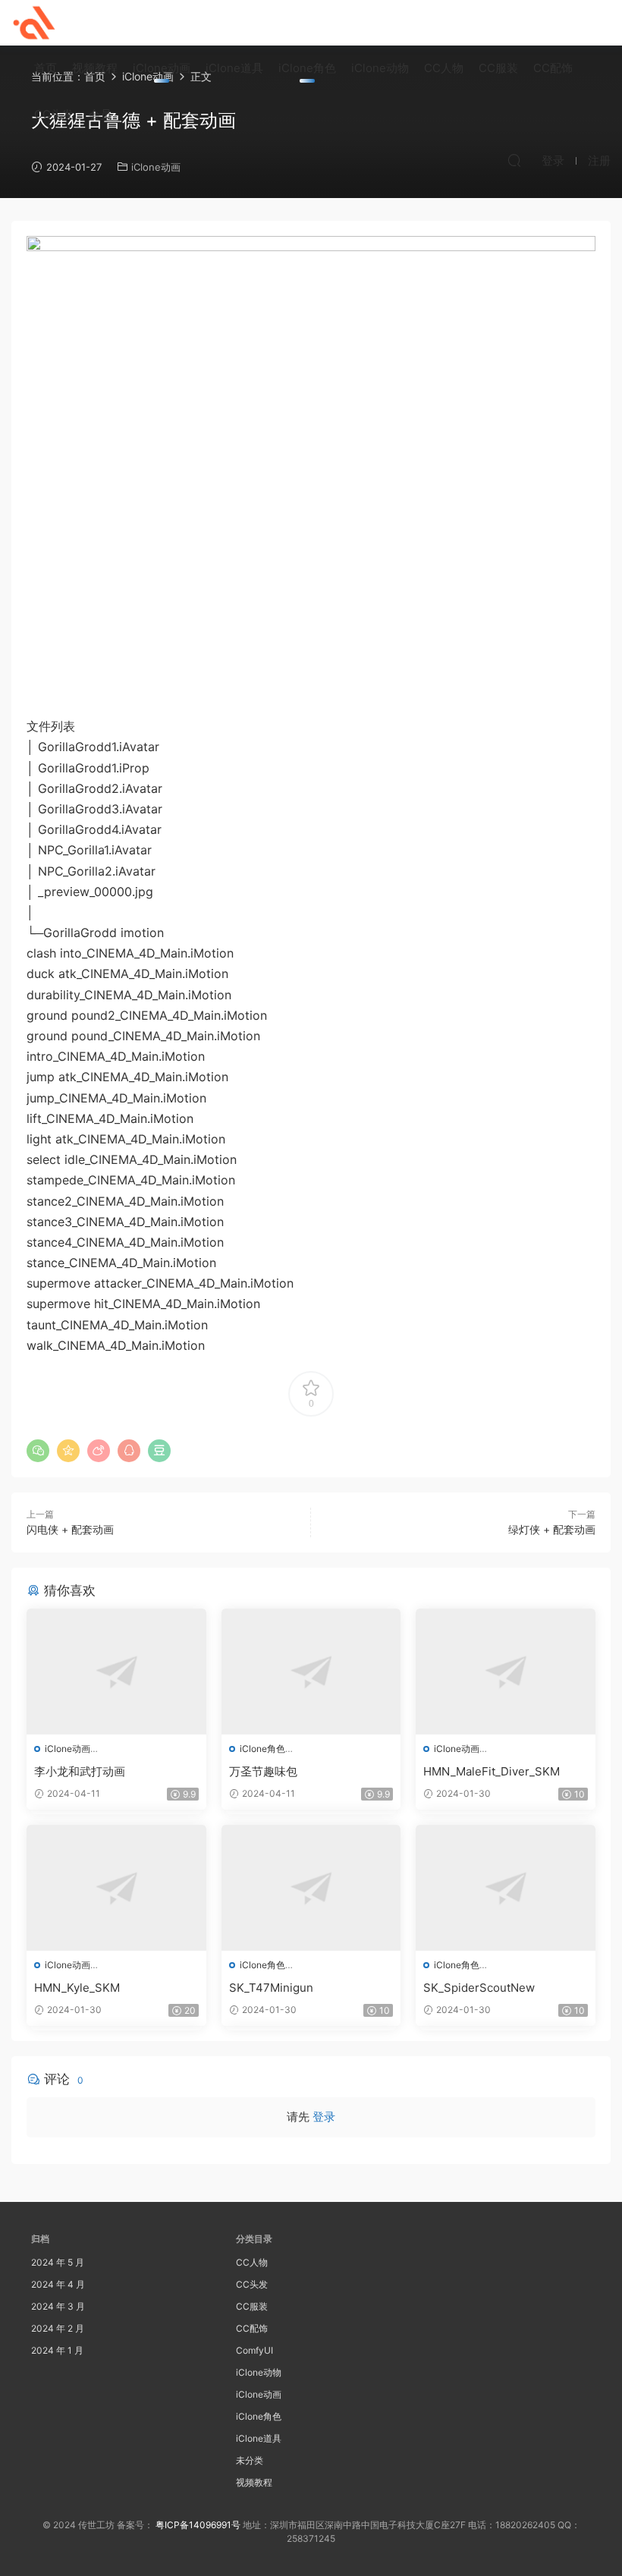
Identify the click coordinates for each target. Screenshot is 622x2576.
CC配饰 (553, 68)
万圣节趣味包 (263, 1771)
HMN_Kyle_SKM (77, 1988)
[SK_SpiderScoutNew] (506, 1888)
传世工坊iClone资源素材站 (34, 23)
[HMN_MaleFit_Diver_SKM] (506, 1672)
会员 (100, 114)
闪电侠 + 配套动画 (70, 1529)
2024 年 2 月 (58, 2328)
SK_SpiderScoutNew (479, 1988)
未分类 (250, 2460)
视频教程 (95, 68)
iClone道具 (234, 68)
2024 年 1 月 (57, 2350)
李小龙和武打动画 (80, 1771)
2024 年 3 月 (58, 2306)
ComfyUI (254, 2350)
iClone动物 (380, 68)
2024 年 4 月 (58, 2284)
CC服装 (498, 68)
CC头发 (54, 114)
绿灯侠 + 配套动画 (552, 1529)
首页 (46, 68)
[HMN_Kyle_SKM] (116, 1888)
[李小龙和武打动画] (116, 1672)
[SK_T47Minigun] (311, 1888)
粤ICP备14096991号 (198, 2525)
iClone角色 (307, 68)
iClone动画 (162, 68)
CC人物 (444, 68)
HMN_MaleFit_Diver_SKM (492, 1771)
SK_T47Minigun (271, 1988)
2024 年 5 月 (58, 2262)
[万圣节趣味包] (311, 1672)
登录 (324, 2117)
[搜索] (514, 160)
